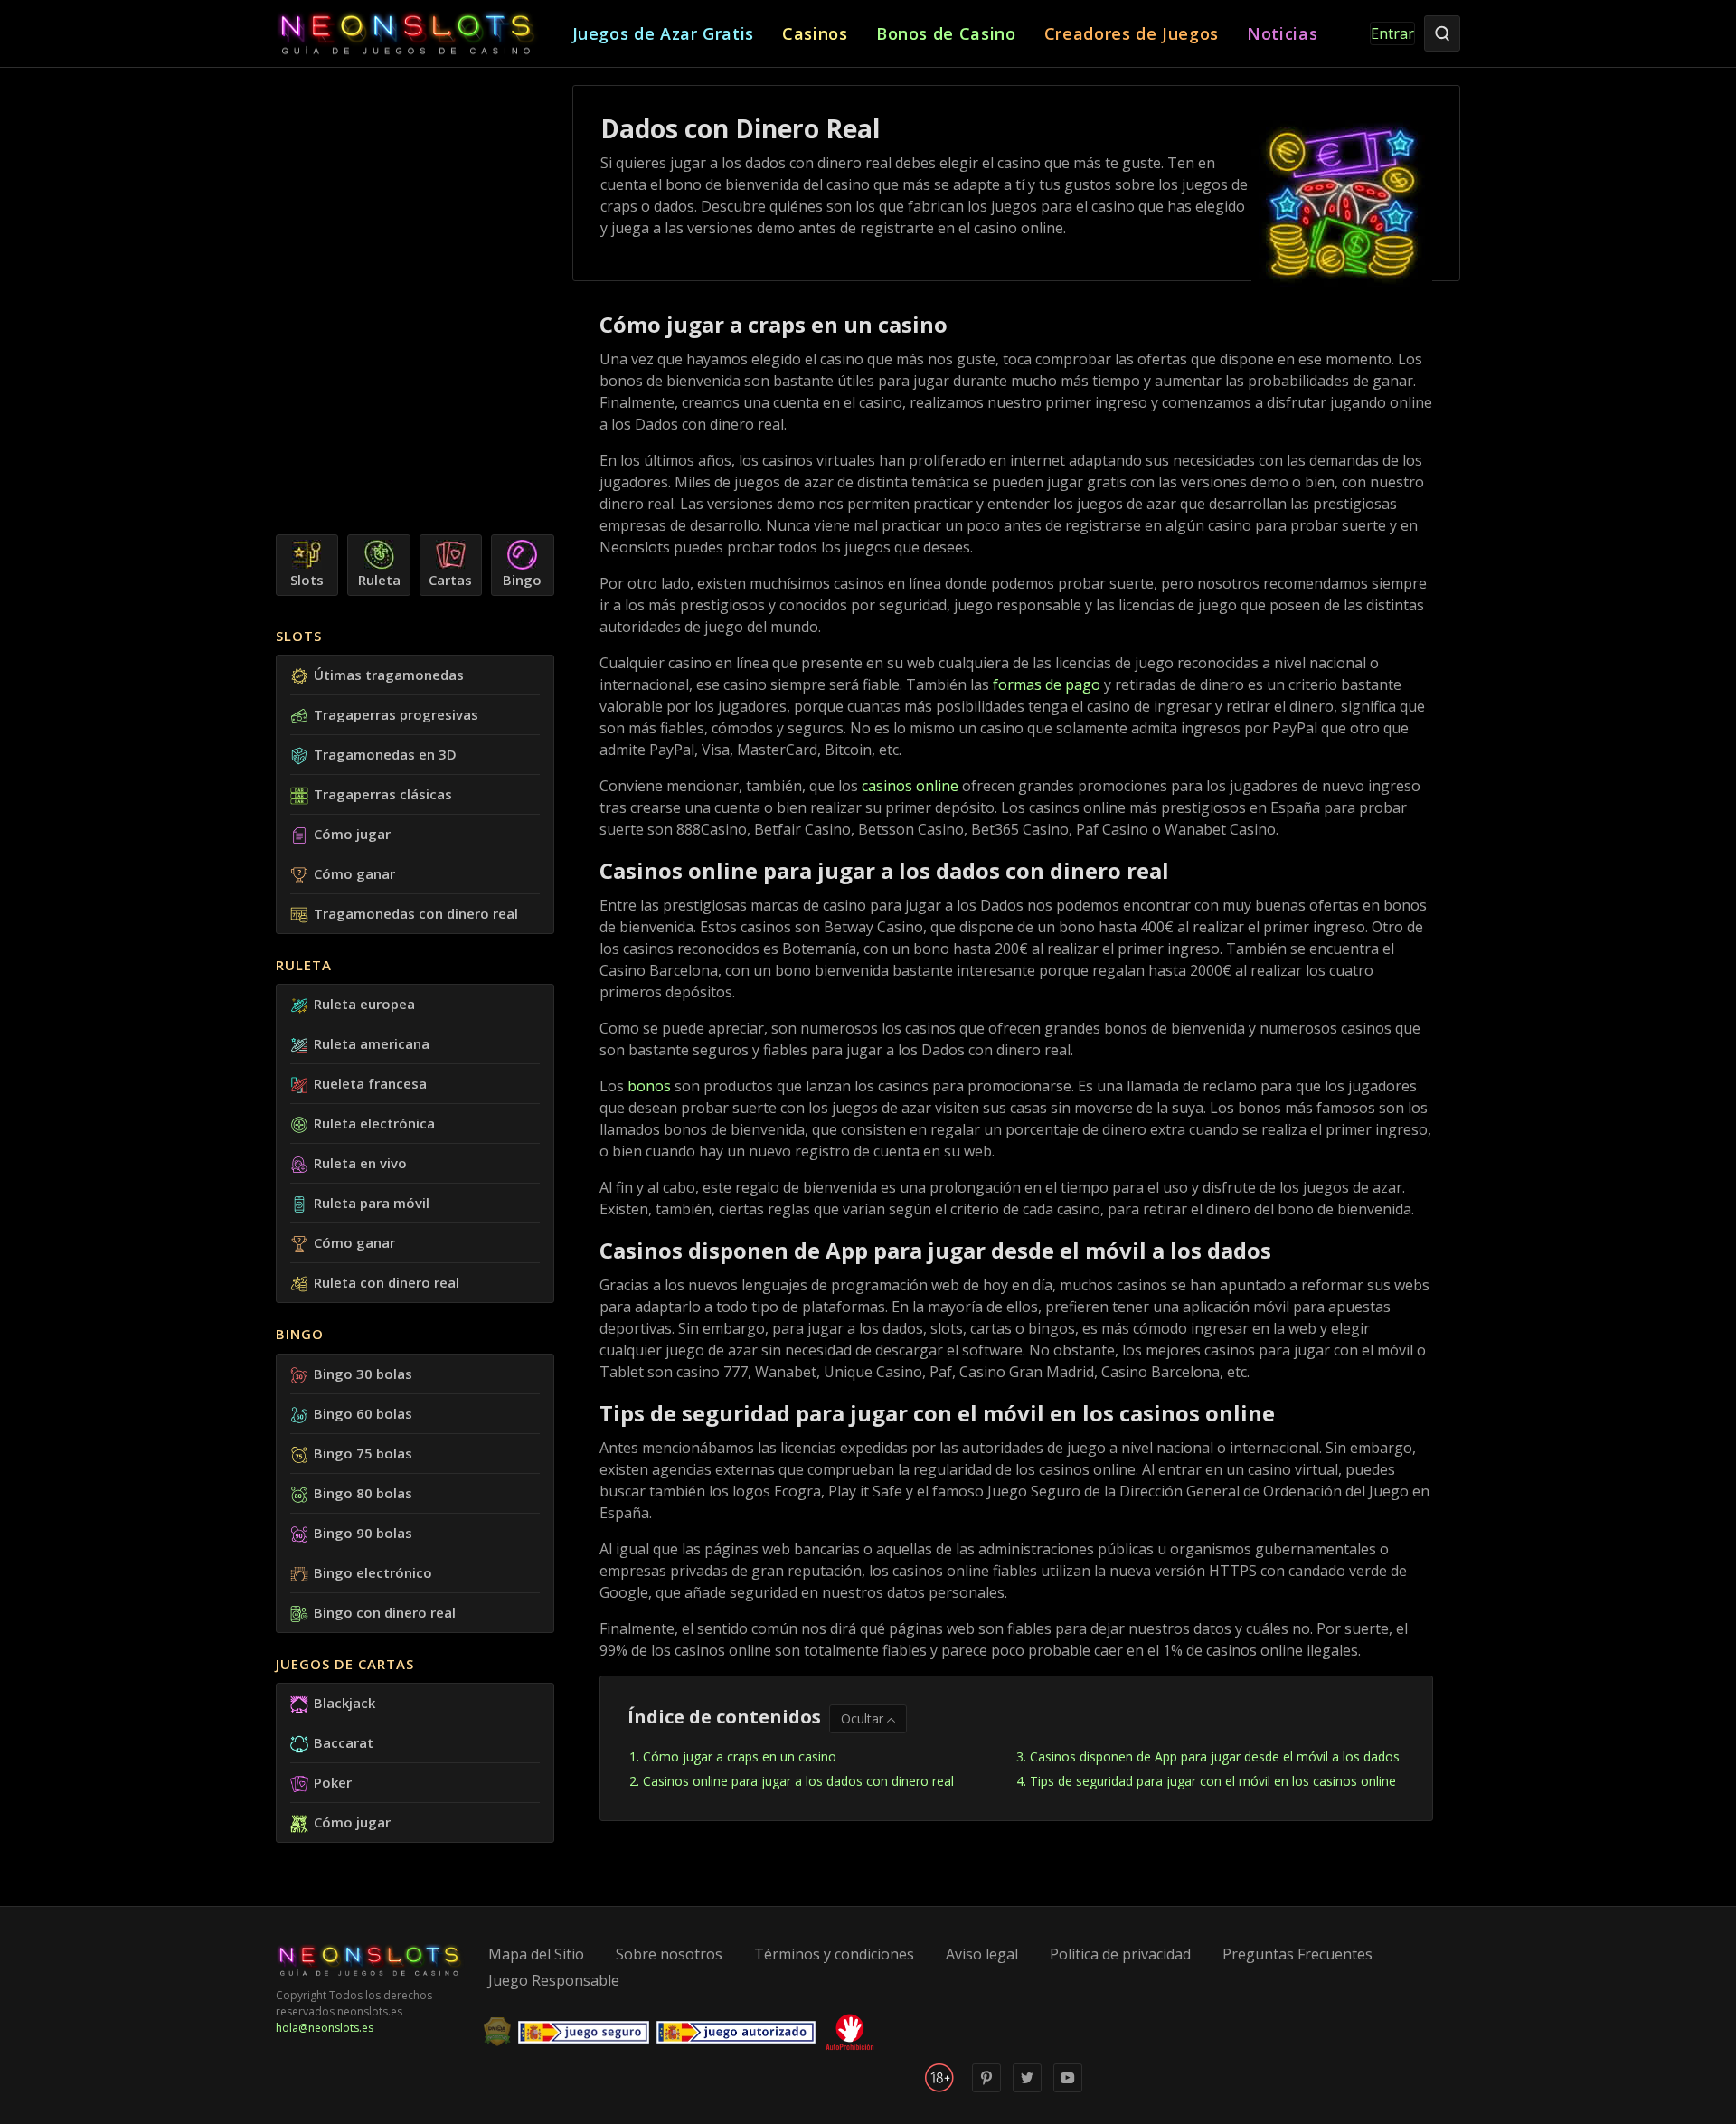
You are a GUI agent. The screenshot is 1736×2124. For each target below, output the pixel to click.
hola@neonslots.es (325, 2028)
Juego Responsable (554, 1980)
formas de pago (1047, 684)
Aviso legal (982, 1954)
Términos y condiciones (834, 1954)
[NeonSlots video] (1068, 2088)
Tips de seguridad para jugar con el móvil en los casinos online (1213, 1781)
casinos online (910, 786)
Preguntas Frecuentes (1297, 1954)
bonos (649, 1086)
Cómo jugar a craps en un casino (740, 1756)
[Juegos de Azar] (424, 34)
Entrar (1392, 33)
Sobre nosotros (669, 1954)
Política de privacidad (1120, 1954)
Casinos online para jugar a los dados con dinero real (798, 1781)
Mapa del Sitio (536, 1954)
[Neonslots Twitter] (1027, 2088)
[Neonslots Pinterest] (986, 2088)
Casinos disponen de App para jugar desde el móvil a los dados (1215, 1756)
